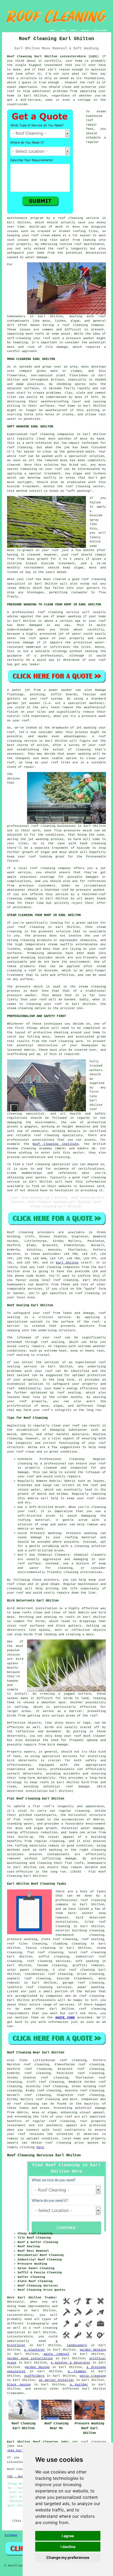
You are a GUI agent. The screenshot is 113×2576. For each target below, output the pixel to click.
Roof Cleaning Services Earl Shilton (44, 2155)
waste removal (56, 2354)
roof (11, 91)
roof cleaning (20, 447)
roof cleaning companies (58, 1267)
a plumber (77, 2371)
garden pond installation (30, 2358)
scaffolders (34, 2376)
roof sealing (53, 1342)
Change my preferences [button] (68, 2557)
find (23, 2060)
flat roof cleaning (45, 1952)
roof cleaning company (83, 325)
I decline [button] (68, 2547)
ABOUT (73, 30)
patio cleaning (93, 2376)
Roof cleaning (20, 1232)
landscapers (77, 2345)
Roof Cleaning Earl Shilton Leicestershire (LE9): (53, 56)
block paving (19, 2385)
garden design (37, 2367)
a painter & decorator (71, 2363)
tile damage (56, 347)
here (40, 2147)
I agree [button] (68, 2536)
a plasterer (35, 2350)
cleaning (48, 826)
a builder (79, 2385)
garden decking (93, 2350)
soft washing (87, 1961)
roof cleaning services (49, 1961)
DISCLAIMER (100, 30)
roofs (70, 1617)
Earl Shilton (67, 1263)
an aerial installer (56, 2380)
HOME (53, 30)
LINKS (63, 30)
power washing (91, 1987)
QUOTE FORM (65, 2018)
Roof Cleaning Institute (55, 1144)
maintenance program (25, 218)
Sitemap (11, 2535)
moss (79, 397)
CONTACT (85, 30)
